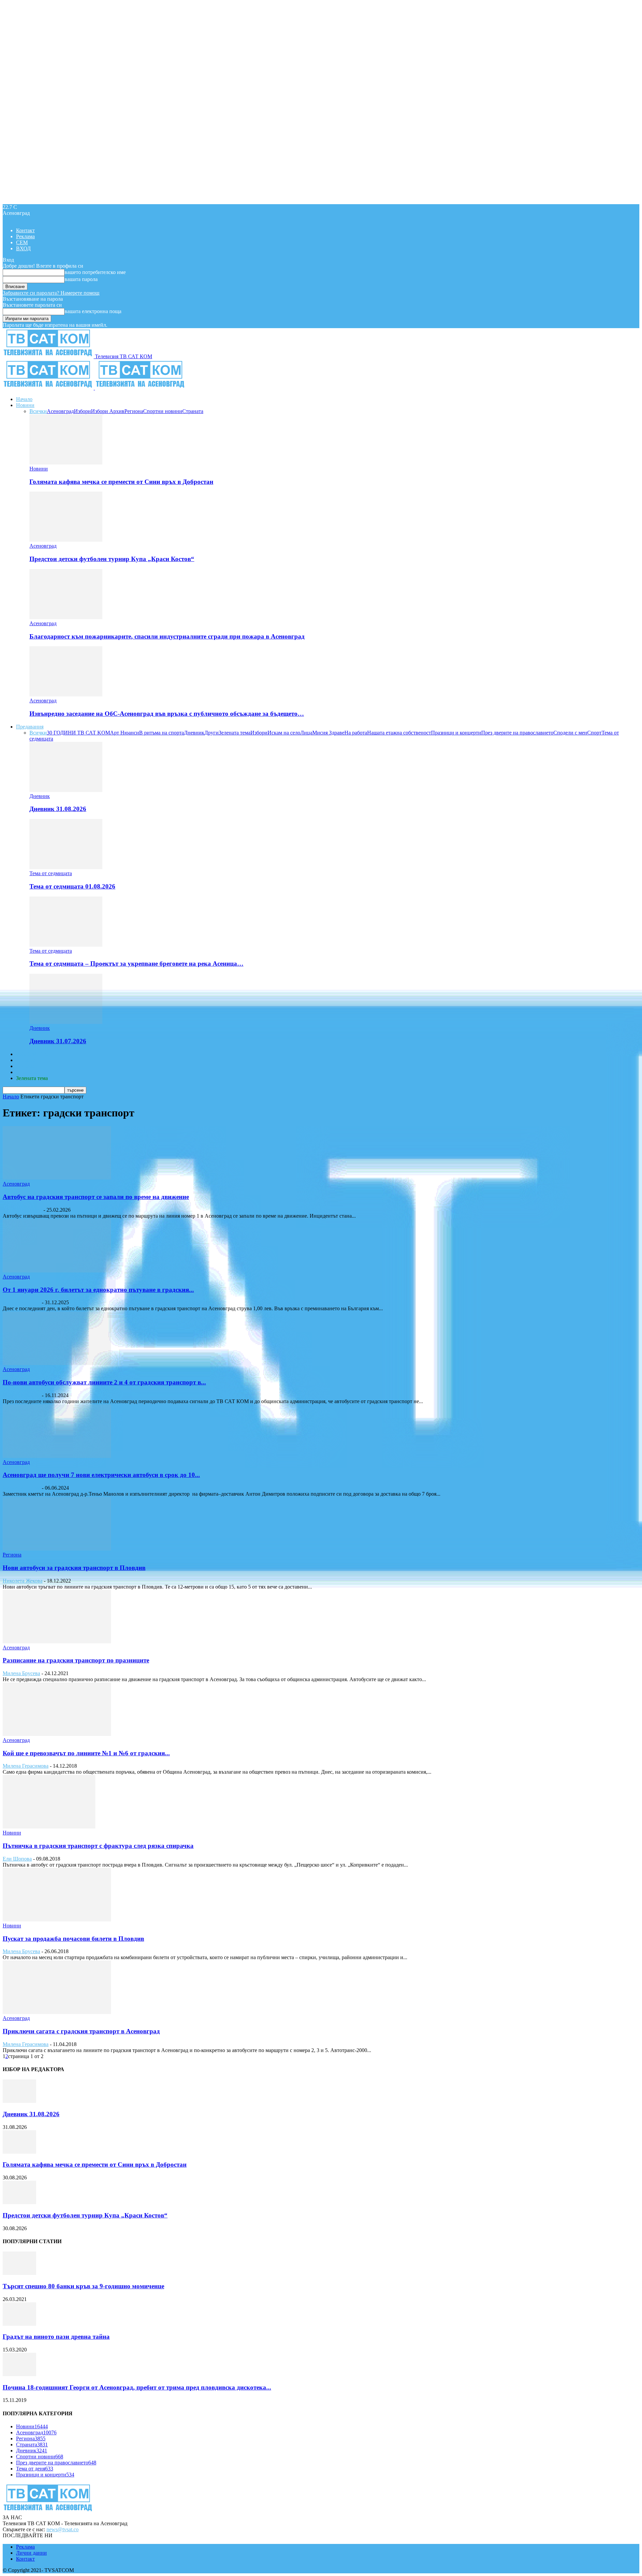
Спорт (594, 733)
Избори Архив (108, 411)
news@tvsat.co (63, 2529)
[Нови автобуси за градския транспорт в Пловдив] (57, 1549)
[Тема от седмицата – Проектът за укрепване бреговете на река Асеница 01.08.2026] (66, 945)
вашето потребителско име (95, 272)
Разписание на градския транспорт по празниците (76, 1660)
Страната (193, 411)
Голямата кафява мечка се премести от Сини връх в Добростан (121, 482)
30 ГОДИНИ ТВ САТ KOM (78, 733)
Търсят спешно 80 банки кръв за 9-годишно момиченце (83, 2286)
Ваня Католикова (22, 1210)
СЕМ (22, 242)
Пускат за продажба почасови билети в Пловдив (73, 1939)
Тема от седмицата (51, 873)
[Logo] (49, 388)
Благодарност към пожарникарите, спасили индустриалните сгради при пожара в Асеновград (167, 636)
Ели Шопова (17, 1859)
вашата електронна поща (93, 311)
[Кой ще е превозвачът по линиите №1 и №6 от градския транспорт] (57, 1734)
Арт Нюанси (125, 733)
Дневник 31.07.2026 (58, 1041)
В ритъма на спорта (162, 733)
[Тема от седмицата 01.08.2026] (66, 867)
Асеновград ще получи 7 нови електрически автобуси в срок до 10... (101, 1475)
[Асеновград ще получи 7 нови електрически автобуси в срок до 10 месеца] (57, 1456)
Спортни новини (163, 411)
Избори (82, 411)
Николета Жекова (23, 1581)
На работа (356, 733)
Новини (25, 405)
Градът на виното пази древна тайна (56, 2337)
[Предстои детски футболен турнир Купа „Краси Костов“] (66, 540)
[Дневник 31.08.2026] (66, 790)
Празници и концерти (456, 733)
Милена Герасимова (26, 1766)
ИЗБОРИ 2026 (32, 1054)
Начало (24, 399)
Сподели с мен (570, 733)
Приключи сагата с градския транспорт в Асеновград (81, 2031)
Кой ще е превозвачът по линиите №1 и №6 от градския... (86, 1753)
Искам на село (284, 733)
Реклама (25, 236)
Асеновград (60, 411)
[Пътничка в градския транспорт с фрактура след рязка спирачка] (49, 1827)
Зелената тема (235, 733)
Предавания (30, 727)
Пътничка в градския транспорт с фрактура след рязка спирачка (98, 1846)
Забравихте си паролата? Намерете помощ (51, 293)
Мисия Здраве (328, 733)
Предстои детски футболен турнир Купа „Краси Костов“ (112, 559)
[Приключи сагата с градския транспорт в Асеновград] (57, 2012)
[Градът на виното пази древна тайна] (19, 2324)
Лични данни (31, 2553)
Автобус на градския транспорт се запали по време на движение (96, 1197)
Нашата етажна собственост (399, 733)
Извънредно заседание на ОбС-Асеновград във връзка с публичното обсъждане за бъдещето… (167, 714)
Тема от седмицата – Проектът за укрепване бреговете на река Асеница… (136, 964)
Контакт (25, 230)
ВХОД (23, 248)
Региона (134, 411)
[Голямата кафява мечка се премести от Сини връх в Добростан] (66, 463)
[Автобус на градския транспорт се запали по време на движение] (57, 1178)
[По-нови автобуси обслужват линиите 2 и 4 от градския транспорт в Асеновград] (57, 1363)
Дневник (194, 733)
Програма (27, 1072)
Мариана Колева (22, 1302)
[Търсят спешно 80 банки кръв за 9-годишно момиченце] (19, 2273)
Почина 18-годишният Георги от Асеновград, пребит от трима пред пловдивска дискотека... (137, 2387)
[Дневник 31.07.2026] (66, 1022)
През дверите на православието (517, 733)
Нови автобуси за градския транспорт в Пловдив (74, 1568)
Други (211, 733)
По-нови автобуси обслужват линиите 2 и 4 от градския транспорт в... (104, 1382)
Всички (38, 411)
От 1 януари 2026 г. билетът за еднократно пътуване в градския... (98, 1290)
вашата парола (81, 279)
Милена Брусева (21, 1673)
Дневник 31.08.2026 (58, 809)
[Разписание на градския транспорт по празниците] (57, 1642)
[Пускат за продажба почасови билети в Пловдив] (57, 1920)
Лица (306, 733)
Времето (26, 1060)
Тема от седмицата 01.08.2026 (72, 886)
